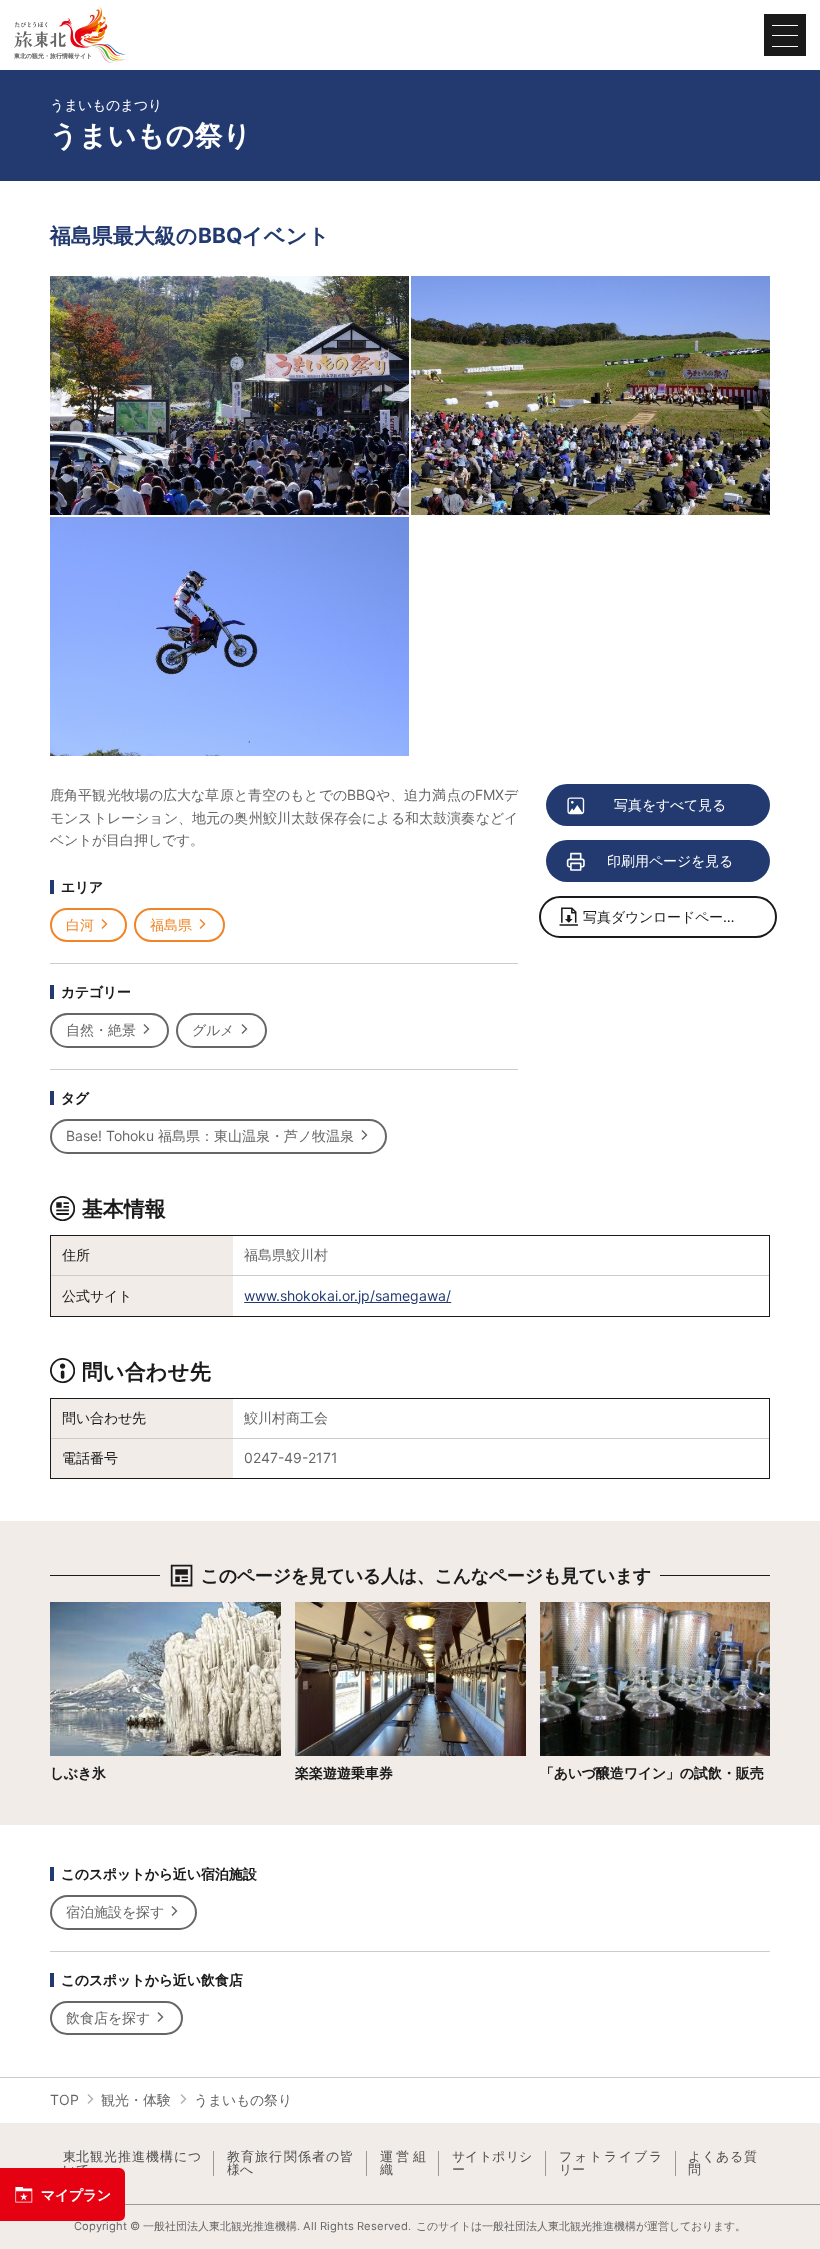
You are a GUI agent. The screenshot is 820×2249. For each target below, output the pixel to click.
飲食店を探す (108, 2017)
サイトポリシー (492, 2163)
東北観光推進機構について (132, 2163)
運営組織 (403, 2163)
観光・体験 (136, 2099)
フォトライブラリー (611, 2163)
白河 (80, 924)
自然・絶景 (101, 1029)
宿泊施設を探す (115, 1911)
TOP (64, 2099)
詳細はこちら (92, 1610)
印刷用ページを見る (670, 860)
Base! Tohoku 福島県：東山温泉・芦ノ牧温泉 (210, 1135)
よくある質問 (722, 2163)
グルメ (213, 1029)
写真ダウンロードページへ (667, 916)
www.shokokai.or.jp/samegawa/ (347, 1295)
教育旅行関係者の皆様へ (290, 2163)
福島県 (171, 924)
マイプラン (76, 2194)
